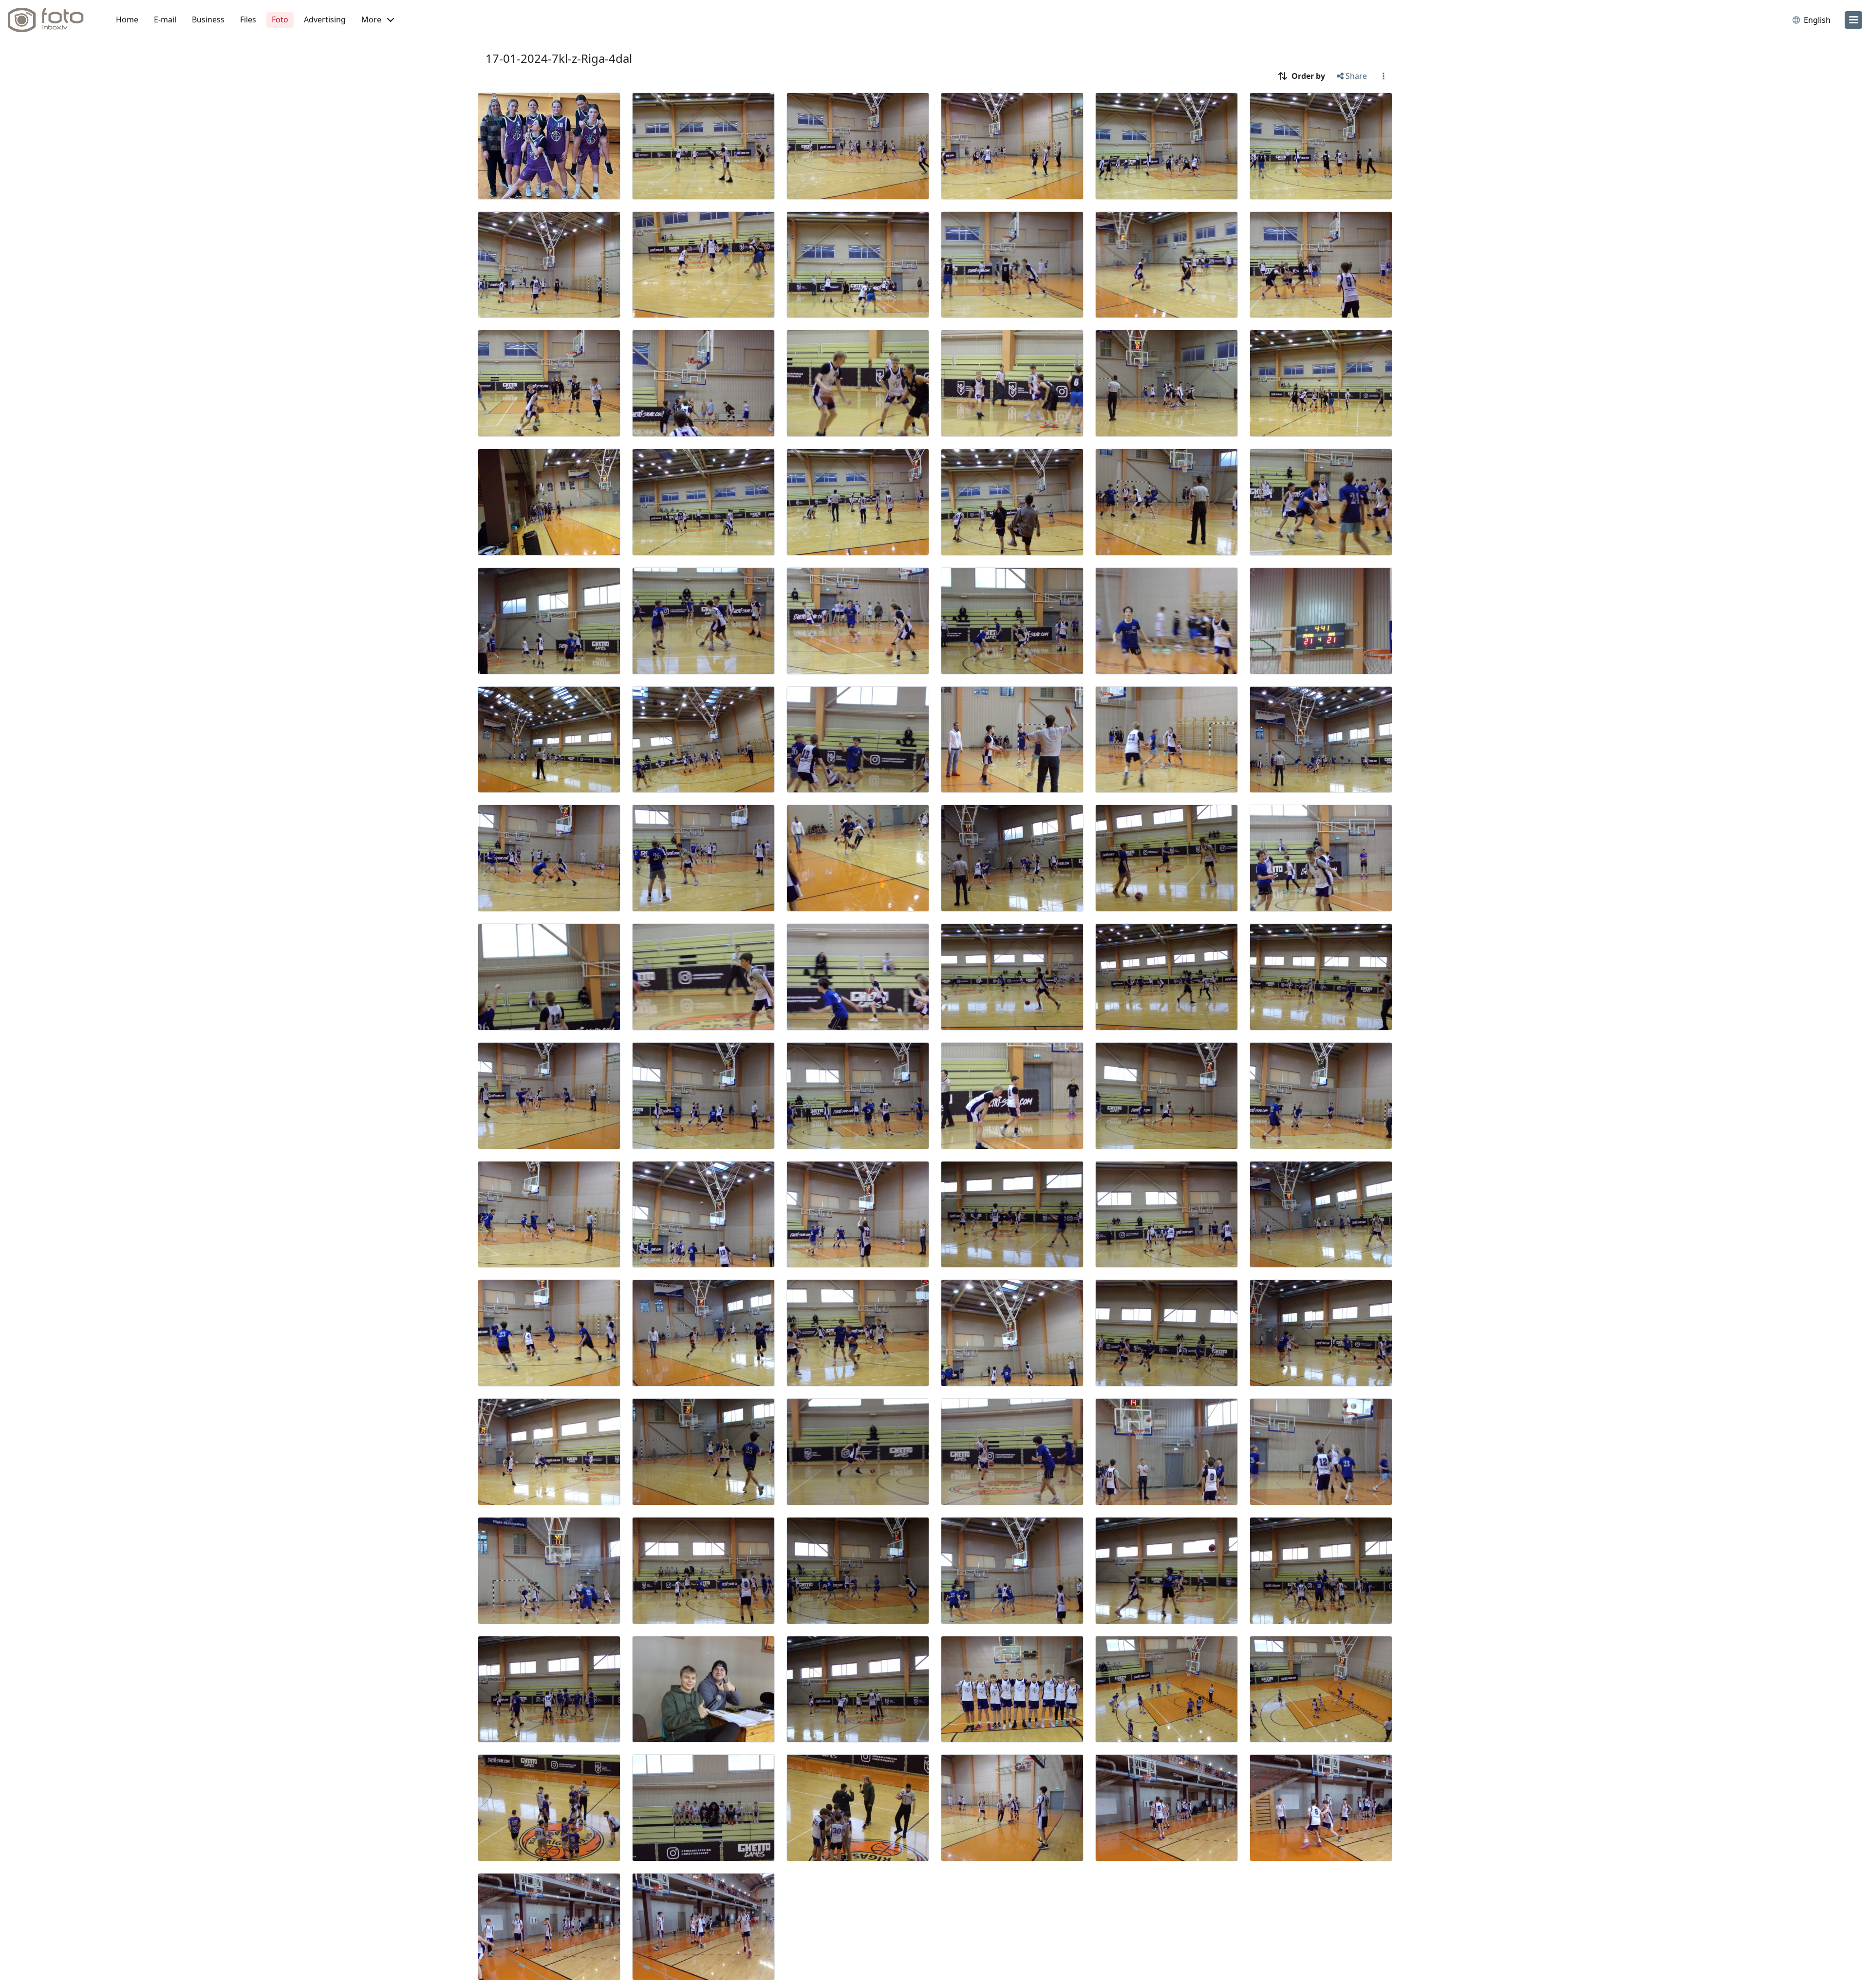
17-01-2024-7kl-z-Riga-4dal (559, 58)
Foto (280, 19)
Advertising (325, 19)
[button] (378, 20)
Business (208, 19)
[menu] (1853, 20)
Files (248, 19)
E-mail (165, 19)
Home (127, 19)
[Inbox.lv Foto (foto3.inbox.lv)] (51, 20)
